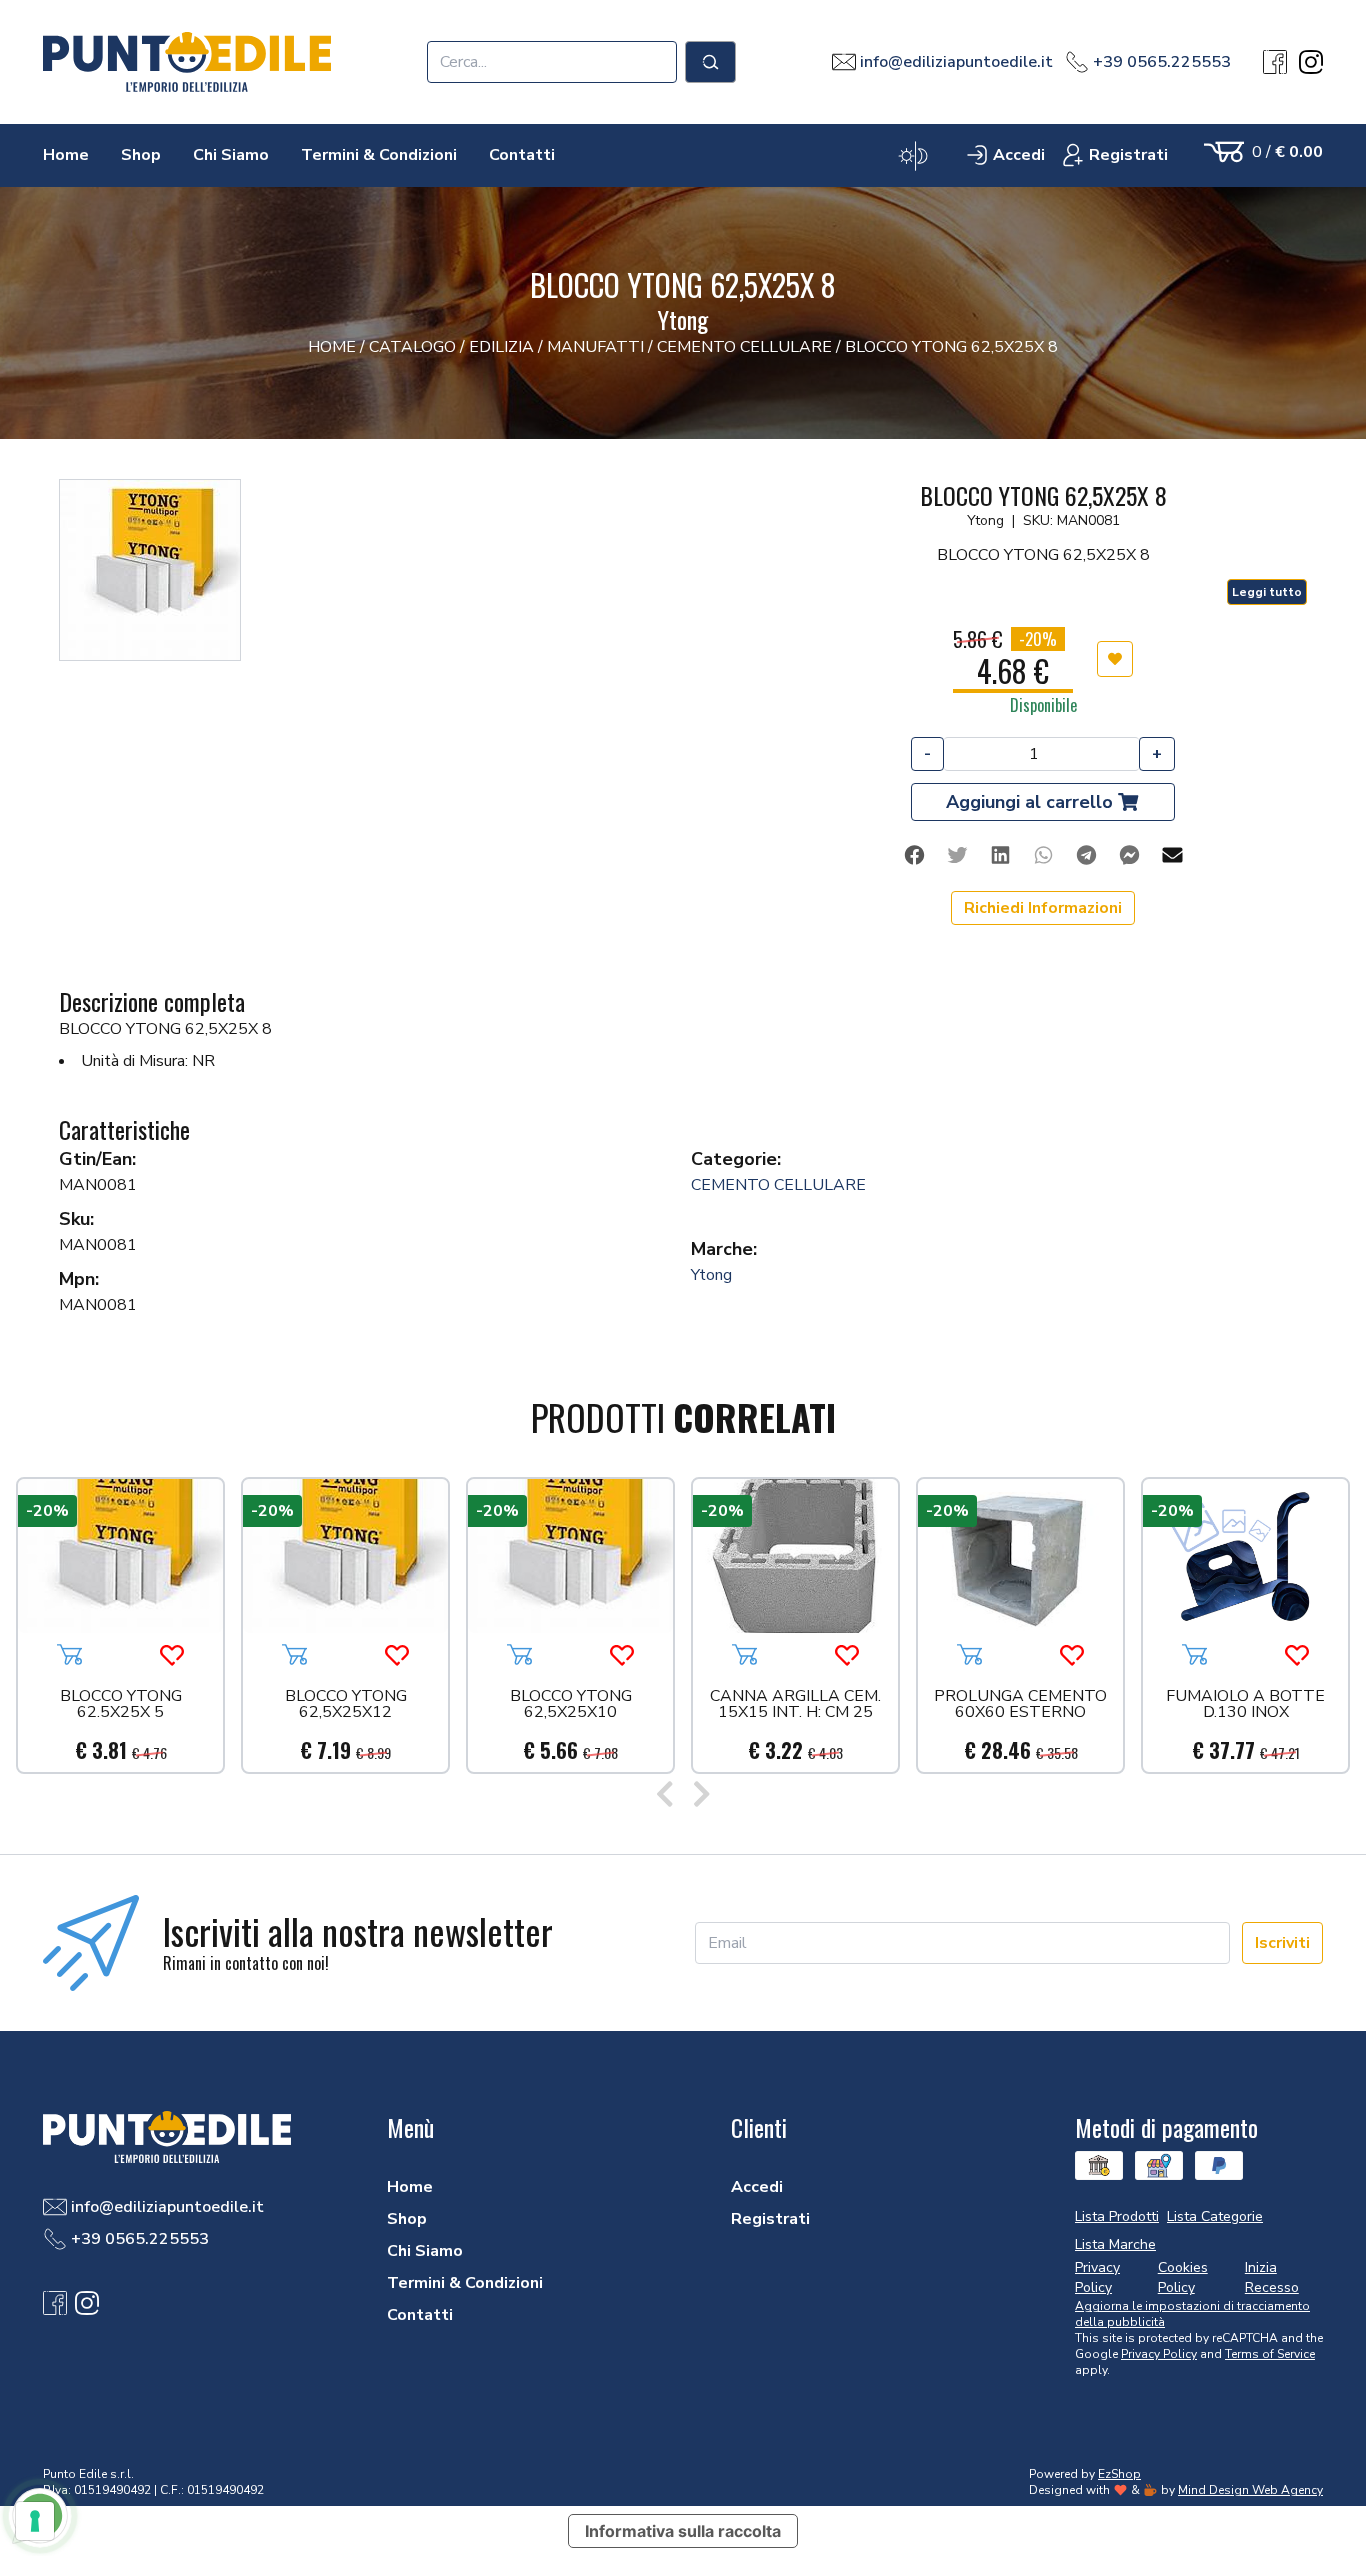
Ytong (711, 1275)
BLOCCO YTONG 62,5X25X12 (346, 1705)
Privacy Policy (1159, 2354)
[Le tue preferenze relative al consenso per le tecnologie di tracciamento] (35, 2521)
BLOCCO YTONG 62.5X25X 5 (121, 1705)
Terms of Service (1270, 2354)
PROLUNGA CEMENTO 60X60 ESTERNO (1020, 1705)
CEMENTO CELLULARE (778, 1185)
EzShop (1119, 2474)
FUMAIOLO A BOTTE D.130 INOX (1245, 1705)
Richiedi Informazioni (1043, 908)
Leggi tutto (1267, 592)
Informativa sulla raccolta (683, 2531)
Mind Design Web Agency (1250, 2490)
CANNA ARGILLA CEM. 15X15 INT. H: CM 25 (795, 1705)
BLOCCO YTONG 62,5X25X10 (571, 1705)
